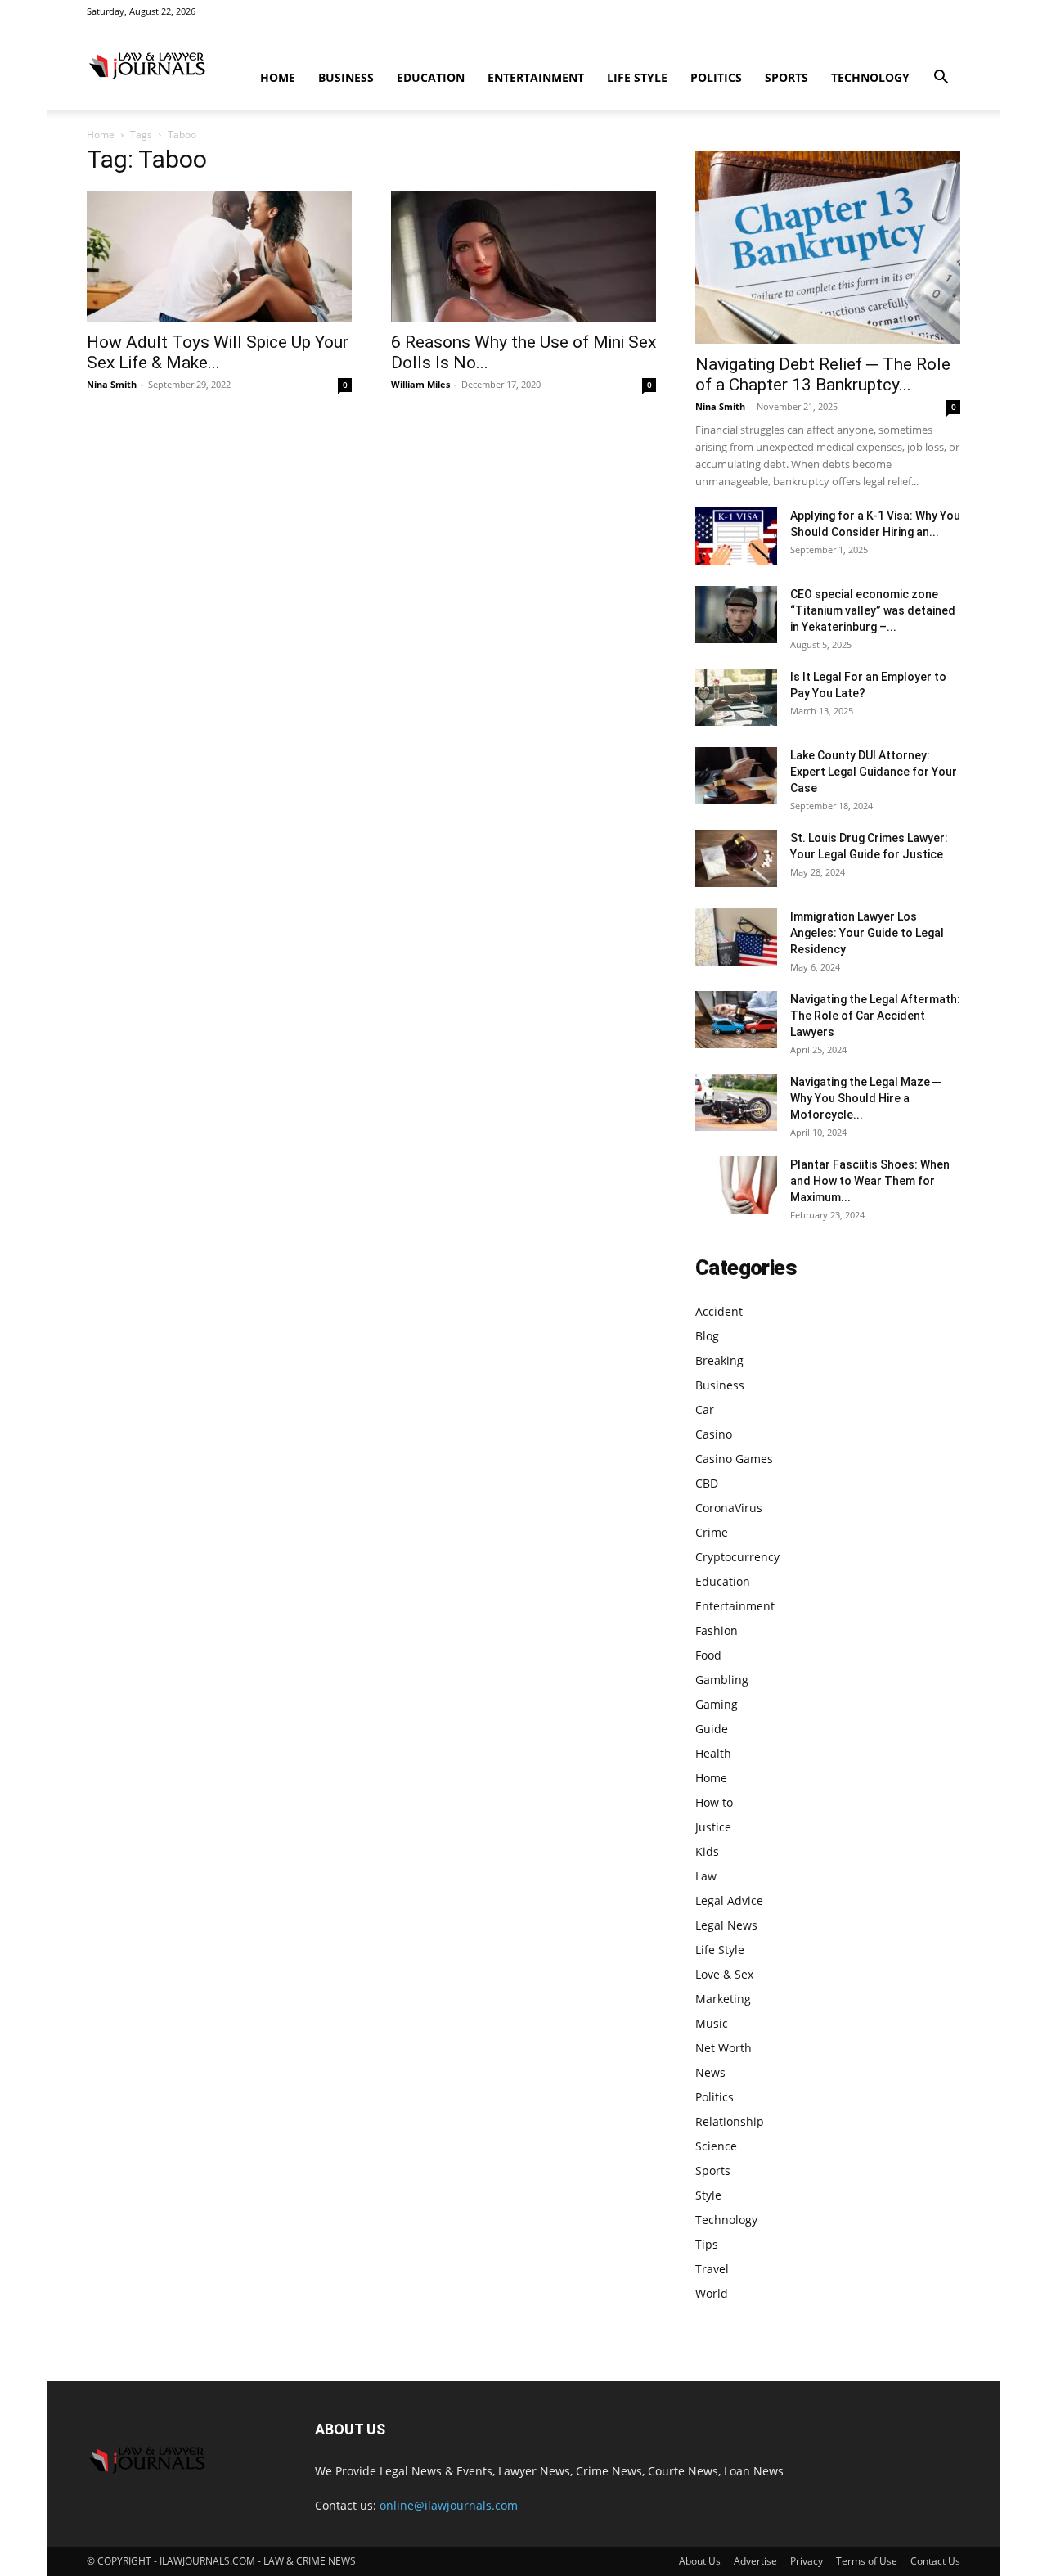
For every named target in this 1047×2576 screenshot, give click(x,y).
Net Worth (723, 2048)
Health (713, 1753)
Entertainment (536, 77)
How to (714, 1802)
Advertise (755, 2561)
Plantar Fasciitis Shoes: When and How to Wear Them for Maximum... (870, 1181)
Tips (707, 2244)
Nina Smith (112, 384)
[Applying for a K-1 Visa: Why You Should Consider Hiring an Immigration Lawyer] (736, 536)
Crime (712, 1532)
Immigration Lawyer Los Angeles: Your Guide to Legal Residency (867, 933)
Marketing (723, 1999)
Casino (714, 1434)
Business (346, 77)
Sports (786, 77)
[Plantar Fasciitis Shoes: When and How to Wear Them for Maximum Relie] (736, 1185)
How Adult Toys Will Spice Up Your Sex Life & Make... (218, 352)
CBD (707, 1483)
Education (431, 77)
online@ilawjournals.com (449, 2505)
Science (716, 2146)
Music (712, 2023)
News (710, 2072)
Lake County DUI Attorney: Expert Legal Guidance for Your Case (874, 772)
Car (705, 1410)
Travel (712, 2269)
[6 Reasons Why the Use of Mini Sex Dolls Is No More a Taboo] (523, 256)
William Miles (420, 384)
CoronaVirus (729, 1508)
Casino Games (734, 1459)
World (712, 2293)
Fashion (717, 1630)
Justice (713, 1827)
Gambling (722, 1680)
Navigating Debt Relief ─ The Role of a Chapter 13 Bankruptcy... (823, 374)
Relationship (730, 2121)
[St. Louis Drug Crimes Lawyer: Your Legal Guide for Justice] (736, 858)
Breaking (719, 1360)
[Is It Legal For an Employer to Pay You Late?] (736, 697)
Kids (707, 1851)
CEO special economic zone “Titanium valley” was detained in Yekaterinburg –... (873, 610)
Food (708, 1655)
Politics (716, 77)
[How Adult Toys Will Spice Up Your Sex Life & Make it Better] (219, 256)
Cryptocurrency (737, 1557)
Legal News (726, 1925)
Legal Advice (729, 1900)
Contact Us (935, 2561)
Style (708, 2195)
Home (278, 77)
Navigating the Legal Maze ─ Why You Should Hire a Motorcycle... (865, 1098)
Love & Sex (724, 1974)
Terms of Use (867, 2561)
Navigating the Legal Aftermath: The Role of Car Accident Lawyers (875, 1016)
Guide (712, 1729)
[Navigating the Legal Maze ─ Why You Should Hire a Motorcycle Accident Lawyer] (736, 1102)
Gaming (717, 1704)
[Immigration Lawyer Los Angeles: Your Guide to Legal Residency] (736, 937)
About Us (700, 2561)
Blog (707, 1336)
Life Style (637, 77)
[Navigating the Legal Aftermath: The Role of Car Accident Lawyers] (736, 1020)
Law (706, 1876)
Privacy (807, 2561)
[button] (941, 79)
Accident (719, 1311)
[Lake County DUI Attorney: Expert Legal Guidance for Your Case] (736, 776)
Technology (870, 77)
